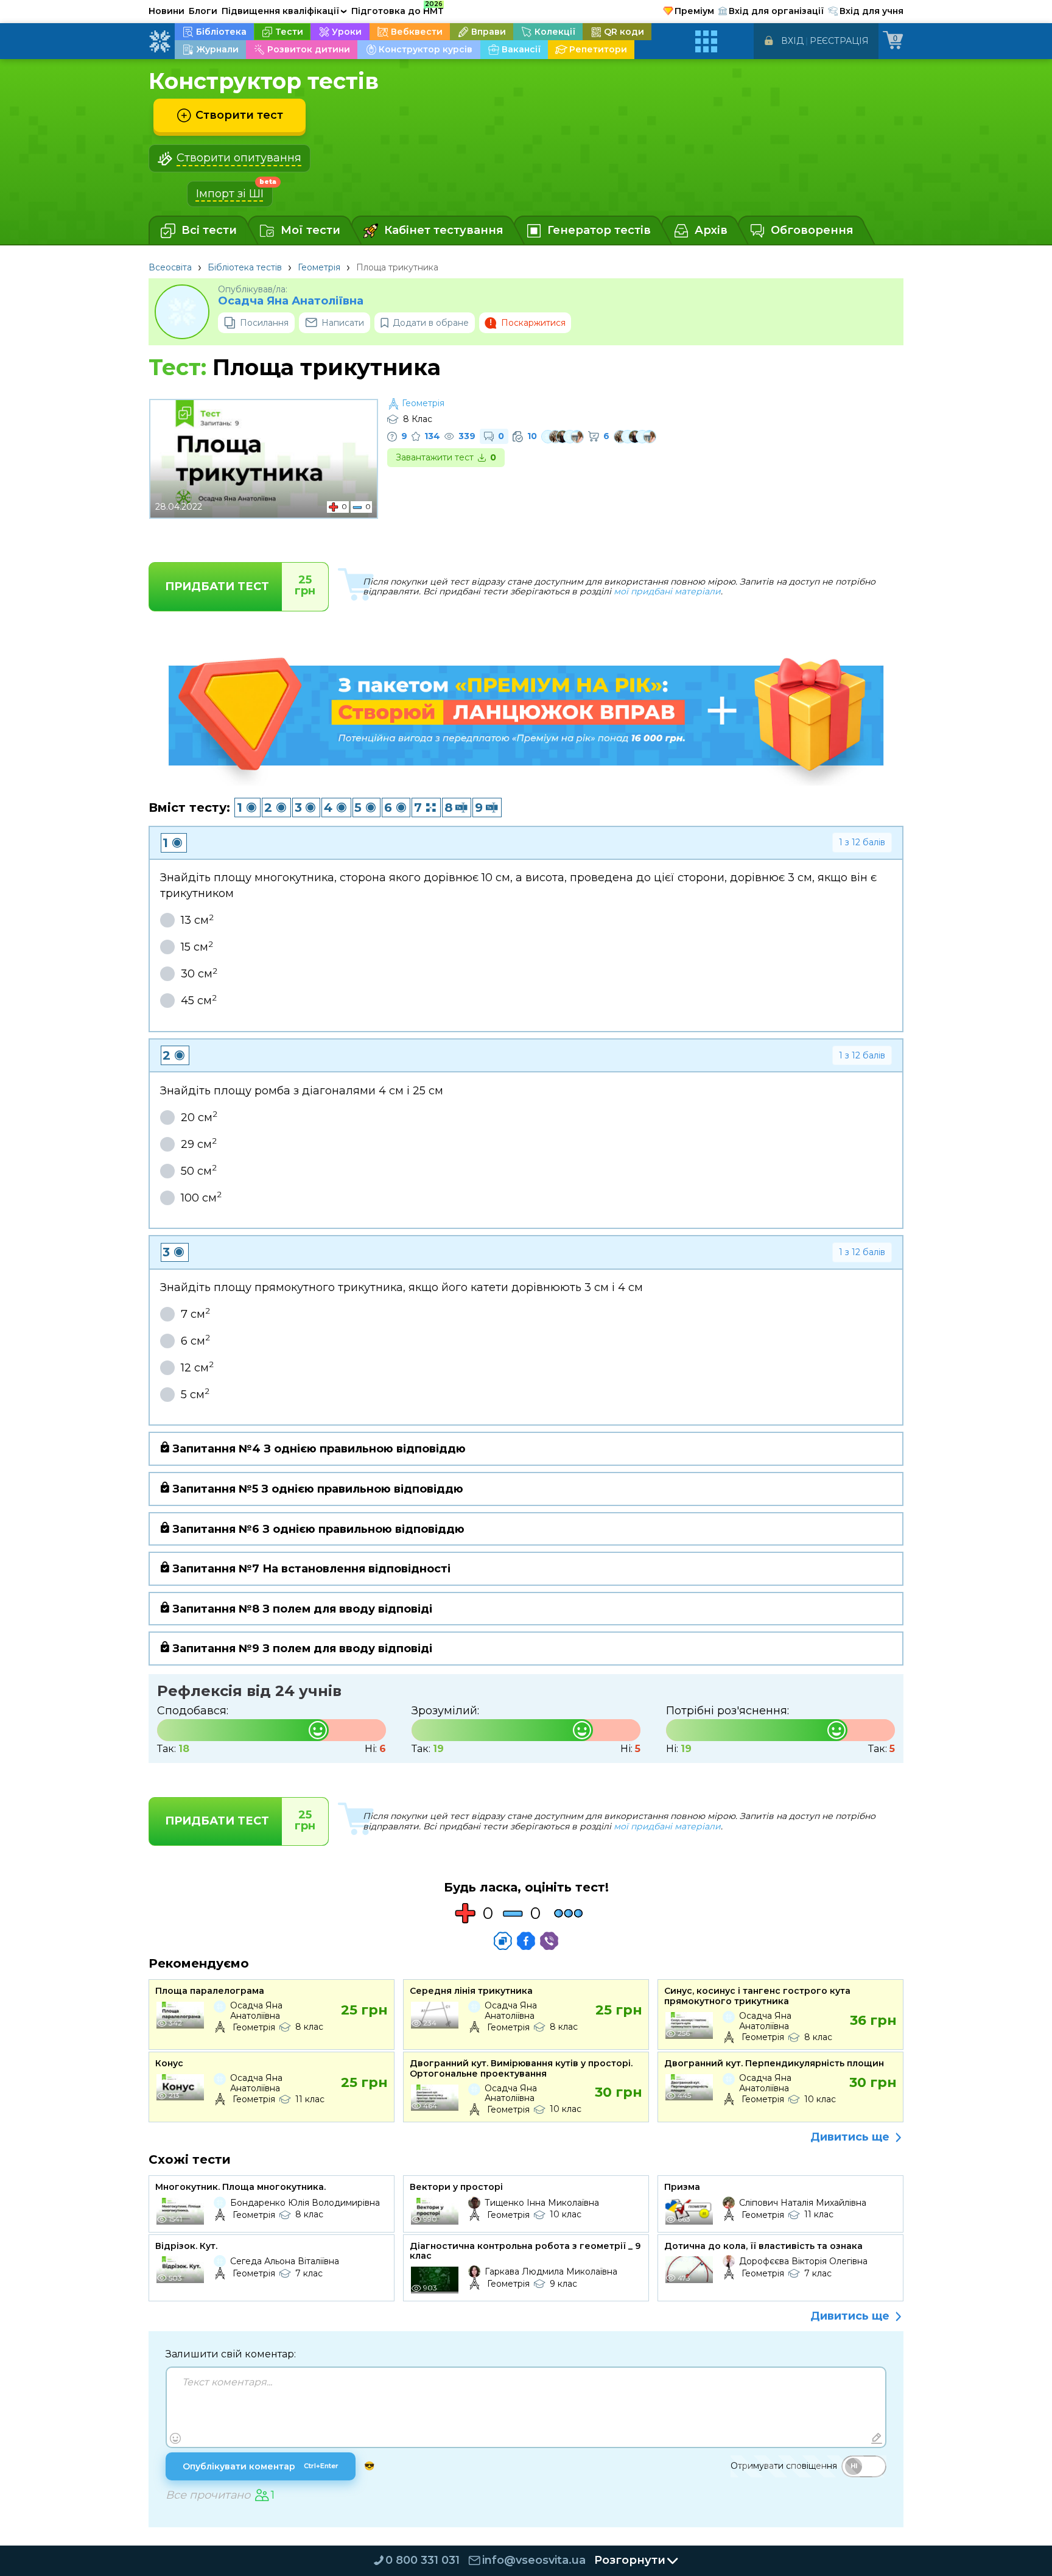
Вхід (792, 41)
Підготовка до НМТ (398, 9)
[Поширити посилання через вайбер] (549, 1941)
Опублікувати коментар (261, 2466)
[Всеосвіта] (160, 41)
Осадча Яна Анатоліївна (291, 301)
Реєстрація (839, 41)
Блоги (203, 11)
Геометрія (319, 267)
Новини (167, 11)
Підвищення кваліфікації (284, 11)
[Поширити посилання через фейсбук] (526, 1941)
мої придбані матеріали (667, 591)
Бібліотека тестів (245, 267)
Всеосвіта (170, 267)
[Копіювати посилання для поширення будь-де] (503, 1941)
